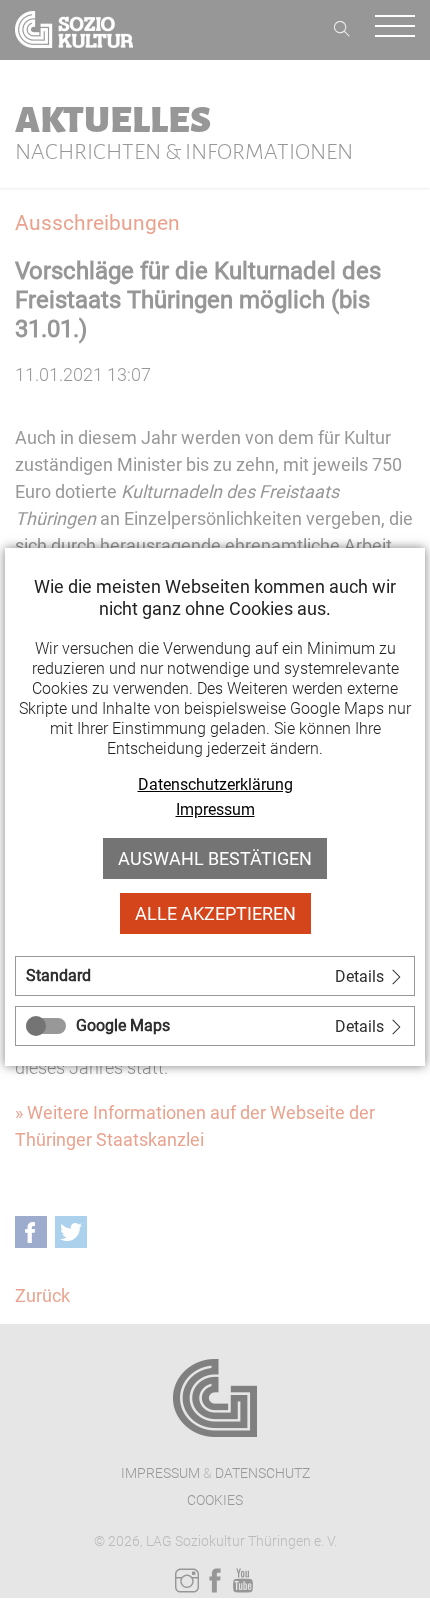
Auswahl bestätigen (215, 858)
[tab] (215, 976)
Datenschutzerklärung (215, 784)
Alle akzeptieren (215, 913)
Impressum (215, 809)
